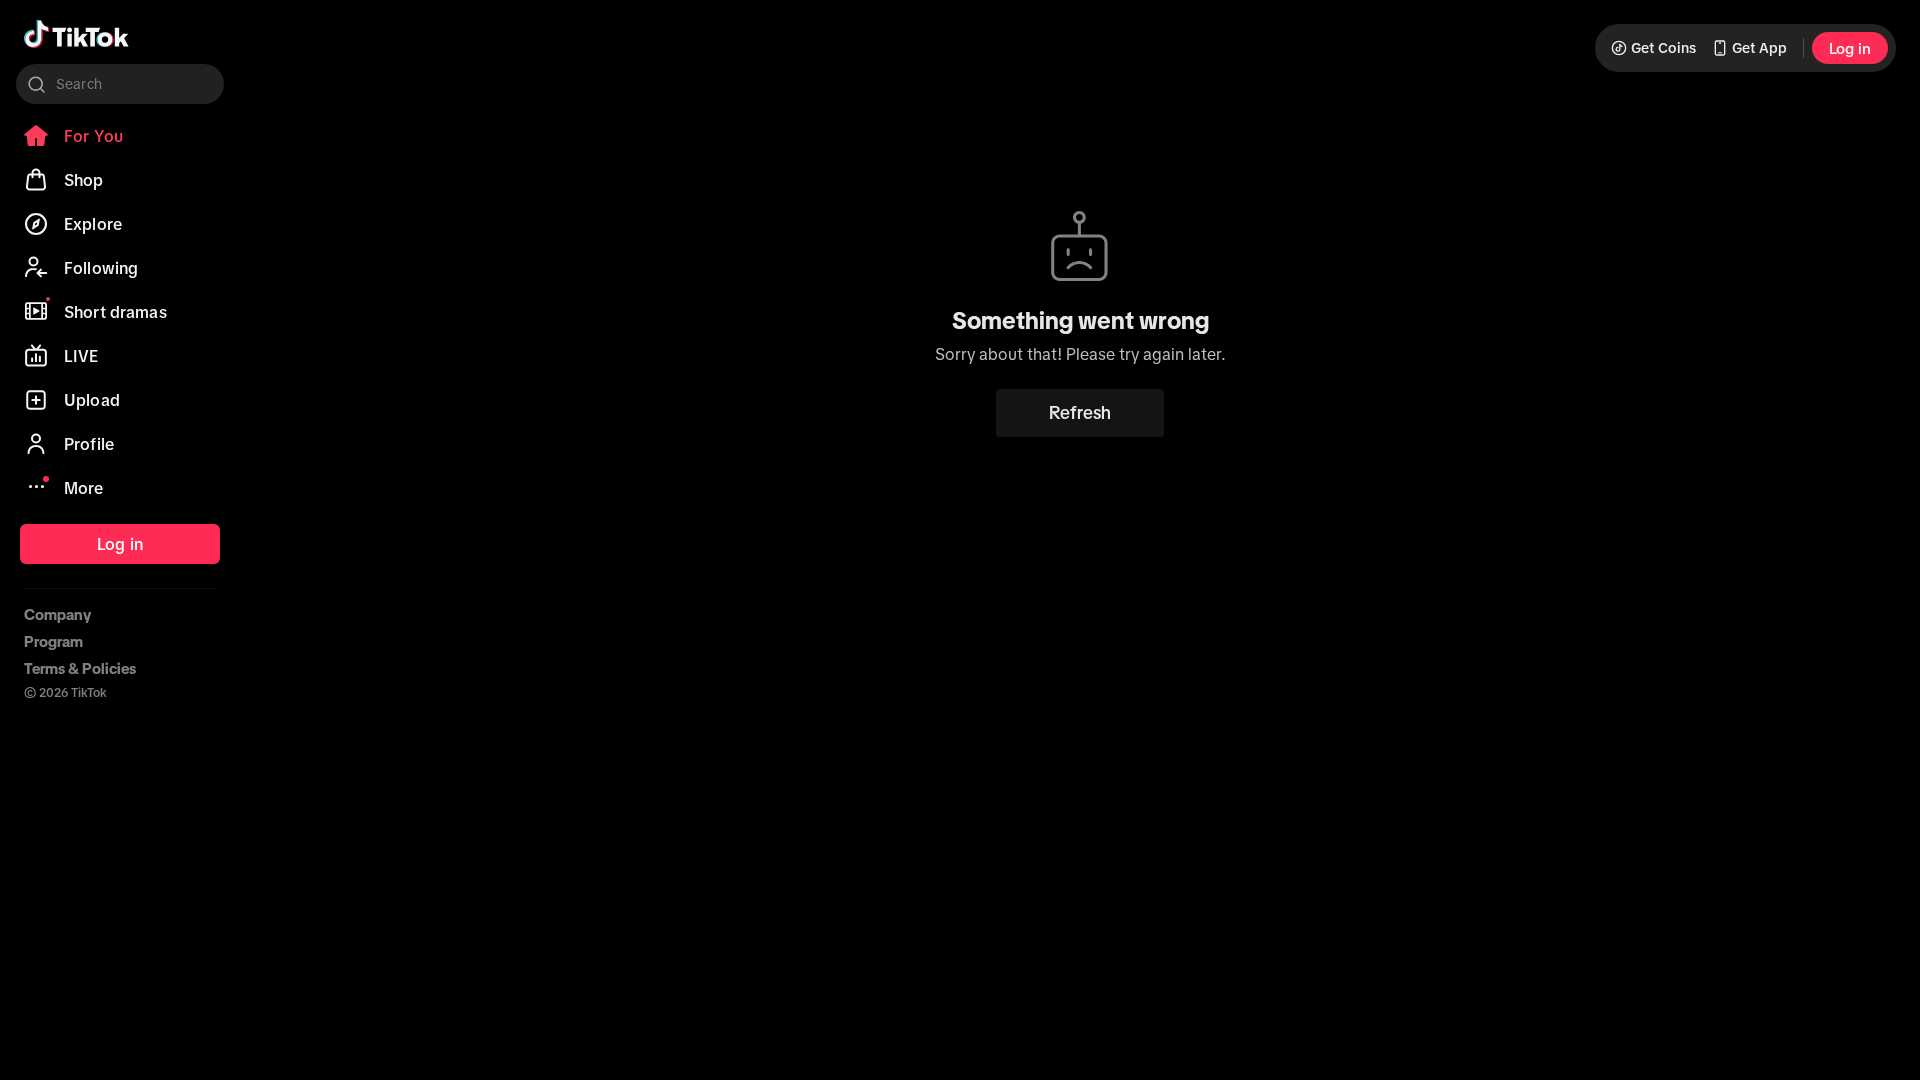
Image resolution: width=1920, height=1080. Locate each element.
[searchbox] (120, 84)
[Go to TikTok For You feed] (76, 34)
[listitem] (120, 136)
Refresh (1080, 413)
